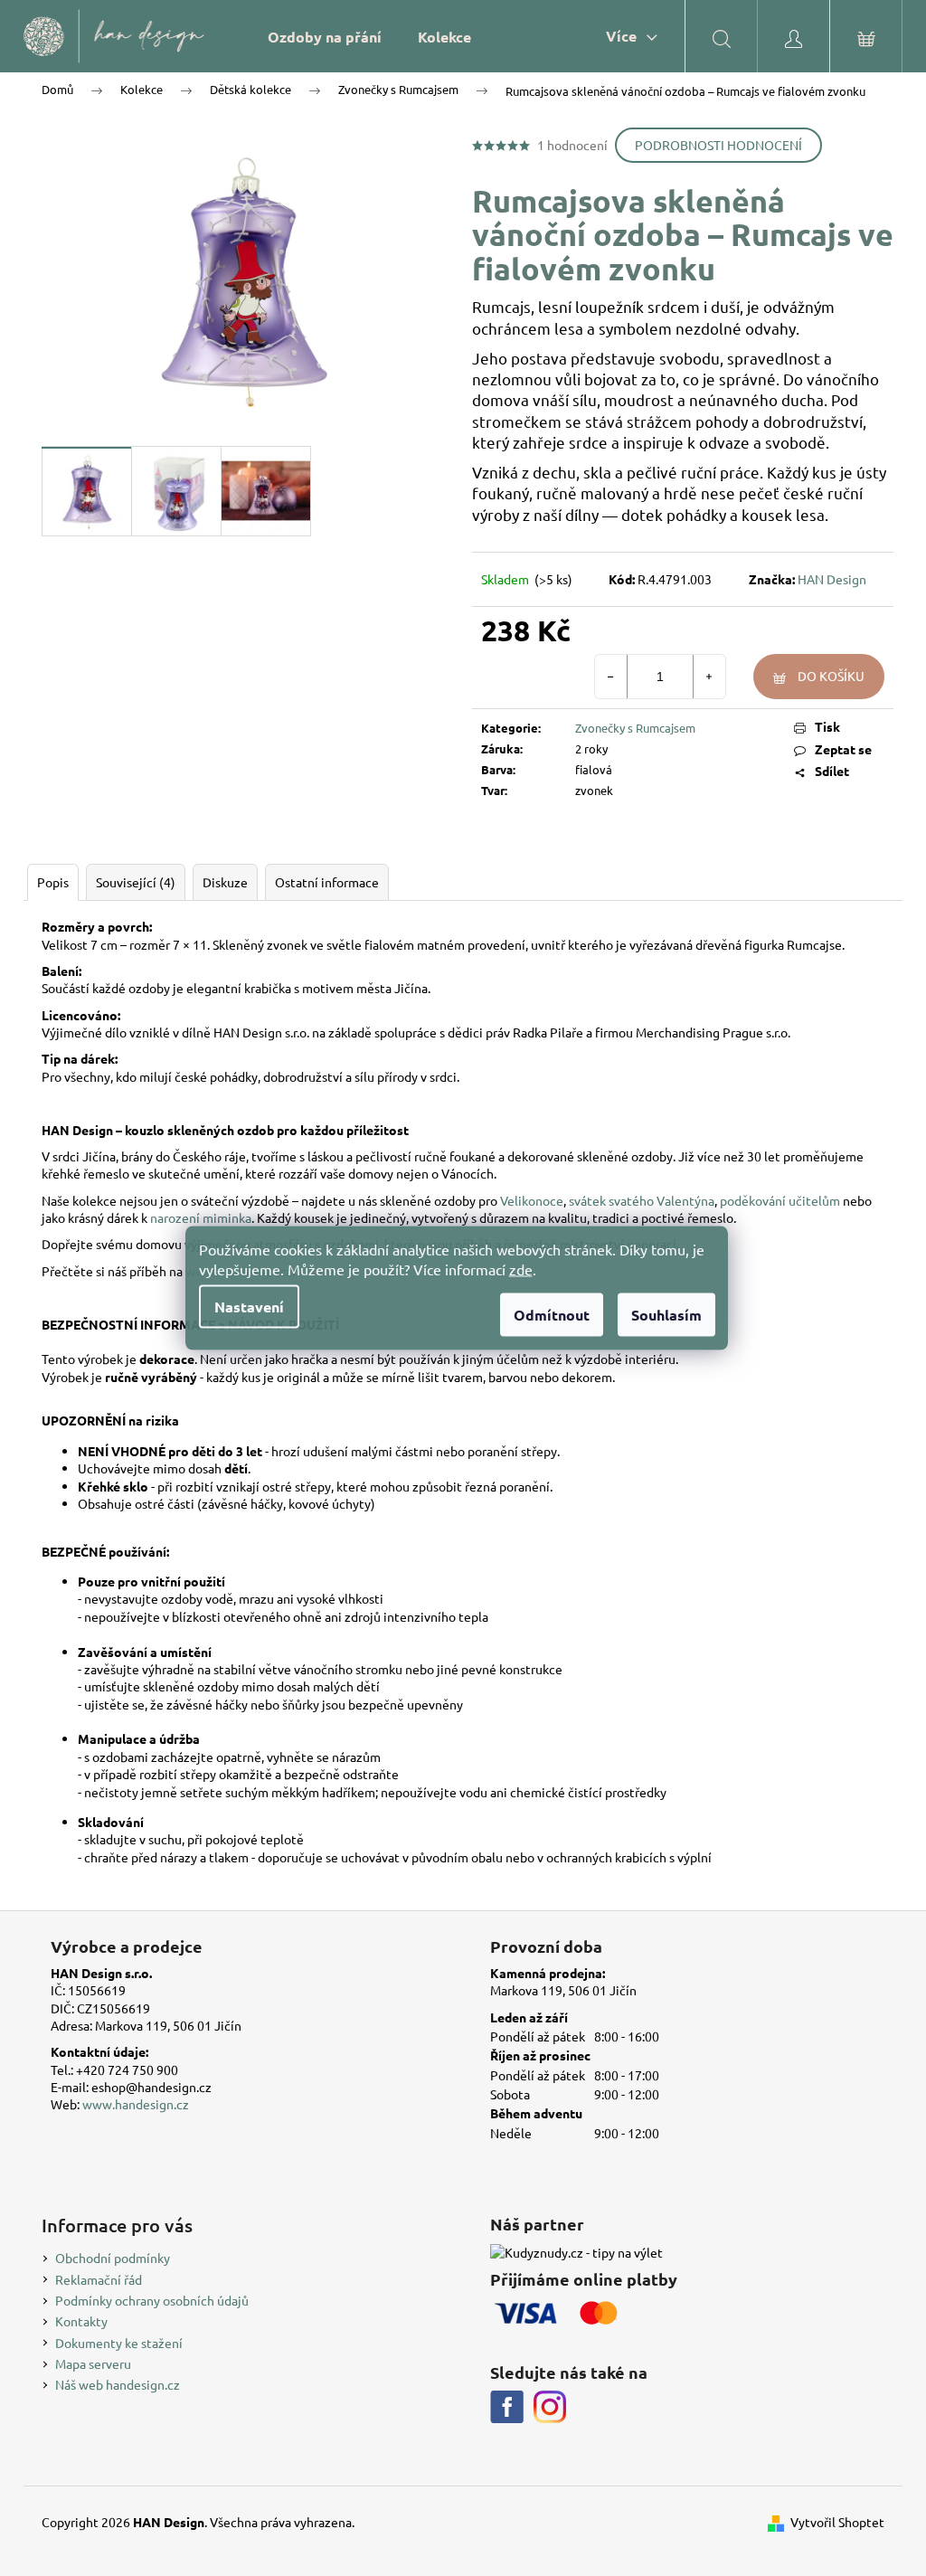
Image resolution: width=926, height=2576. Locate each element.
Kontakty (81, 2321)
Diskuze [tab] (225, 882)
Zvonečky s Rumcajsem (635, 728)
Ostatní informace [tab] (327, 882)
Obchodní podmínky (113, 2258)
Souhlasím (666, 1315)
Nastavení (249, 1307)
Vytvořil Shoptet (837, 2522)
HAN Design (832, 579)
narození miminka (201, 1217)
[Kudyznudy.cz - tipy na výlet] (576, 2252)
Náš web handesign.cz (118, 2384)
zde (521, 1269)
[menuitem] (325, 37)
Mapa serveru (93, 2363)
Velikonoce (532, 1200)
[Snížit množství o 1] (611, 677)
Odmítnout (552, 1315)
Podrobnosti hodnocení (718, 145)
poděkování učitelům (780, 1200)
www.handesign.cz (136, 2104)
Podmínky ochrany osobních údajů (152, 2300)
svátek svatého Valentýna (642, 1200)
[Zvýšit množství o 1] (709, 677)
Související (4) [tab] (136, 882)
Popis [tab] (53, 882)
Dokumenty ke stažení (119, 2343)
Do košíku (831, 676)
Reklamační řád (99, 2279)
